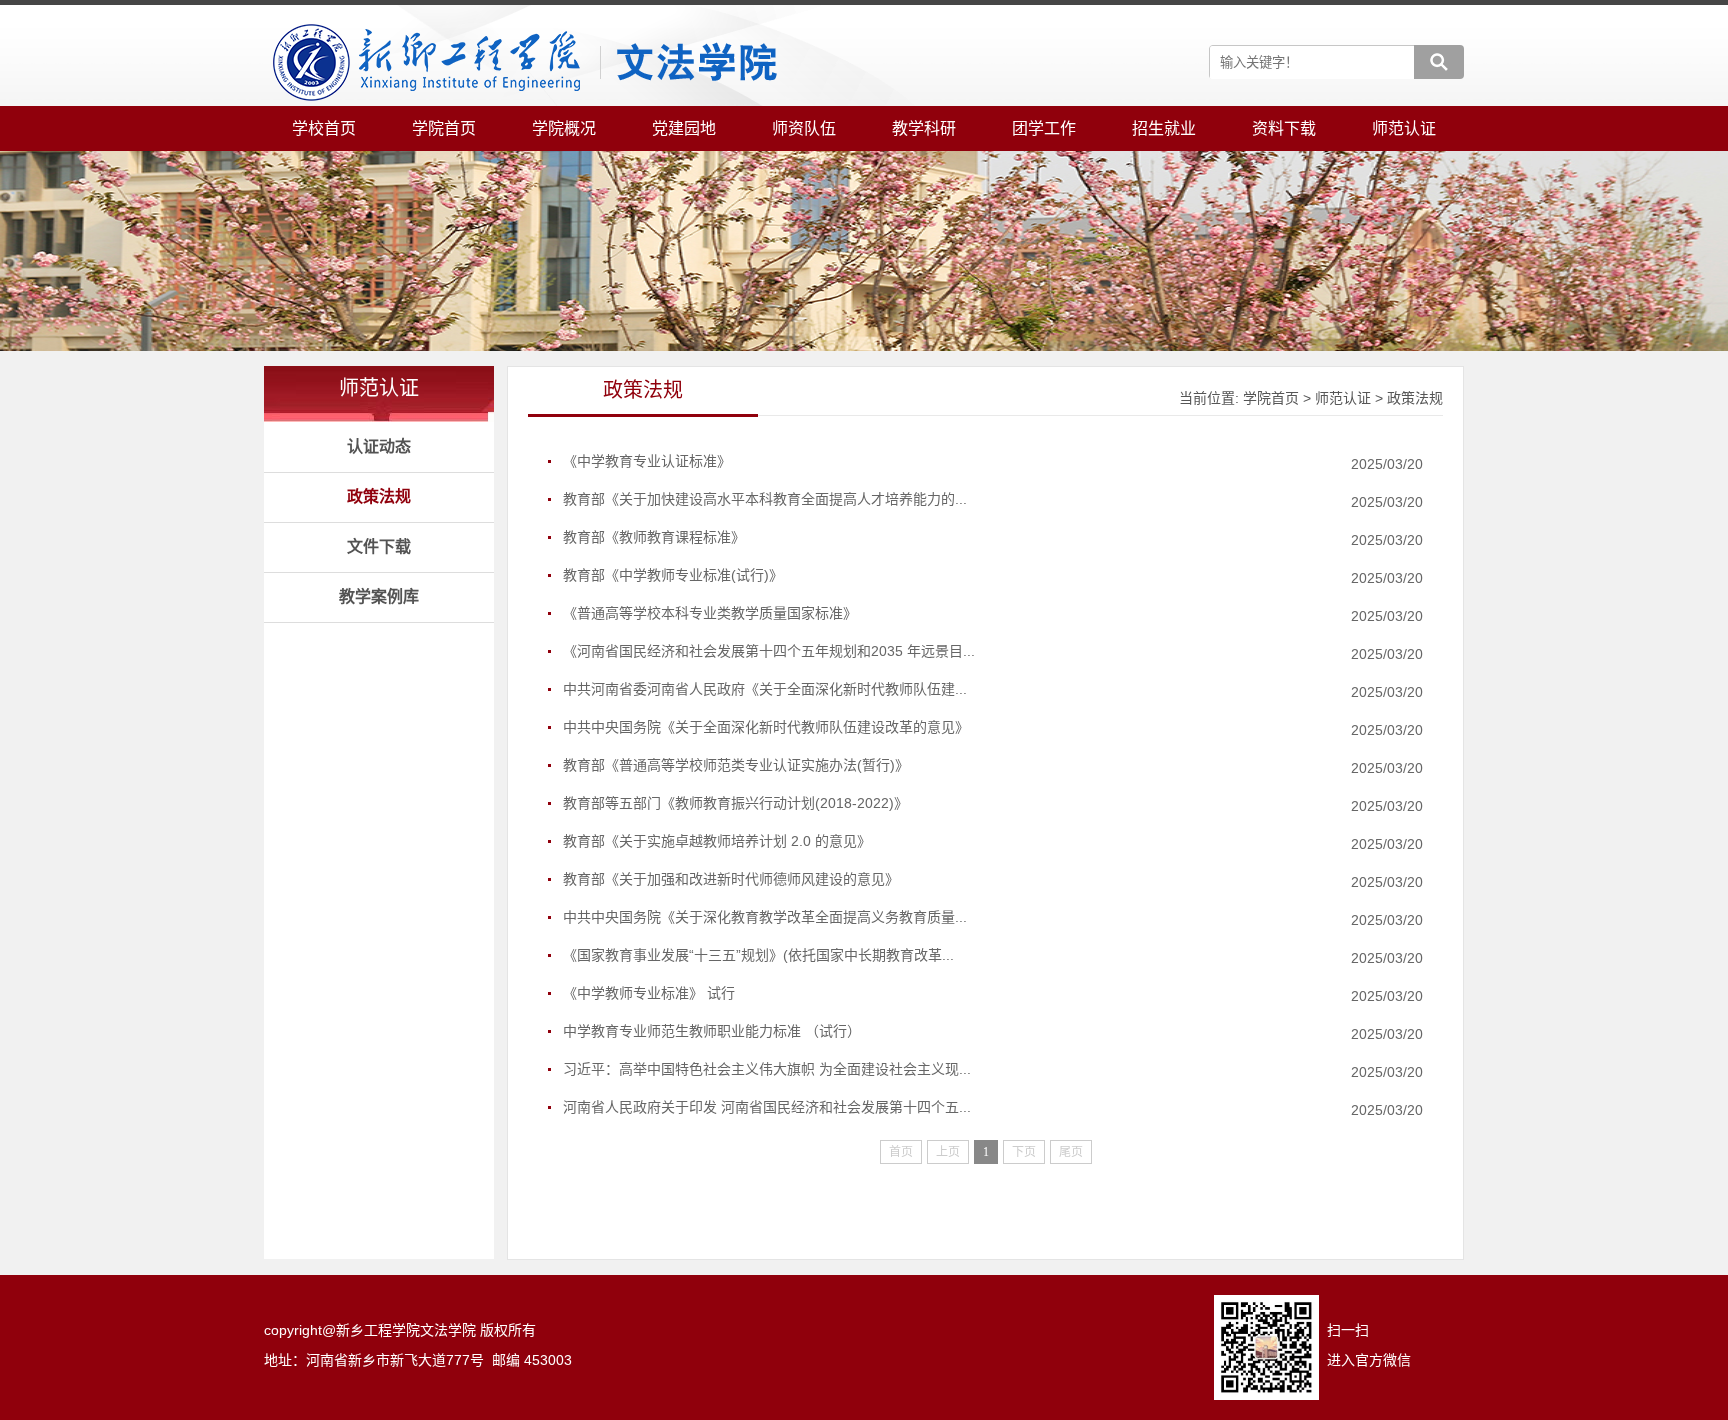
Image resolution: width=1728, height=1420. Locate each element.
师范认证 (1343, 398)
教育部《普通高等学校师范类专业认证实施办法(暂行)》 (736, 765)
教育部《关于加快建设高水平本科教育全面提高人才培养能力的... (765, 499)
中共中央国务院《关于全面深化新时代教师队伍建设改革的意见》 (766, 727)
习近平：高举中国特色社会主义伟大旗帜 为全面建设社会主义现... (767, 1069)
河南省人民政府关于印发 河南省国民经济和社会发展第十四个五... (767, 1107)
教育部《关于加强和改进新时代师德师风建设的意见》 (731, 879)
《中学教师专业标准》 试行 (649, 993)
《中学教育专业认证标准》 (647, 461)
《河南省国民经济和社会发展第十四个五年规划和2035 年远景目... (769, 651)
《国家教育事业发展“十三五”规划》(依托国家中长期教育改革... (758, 955)
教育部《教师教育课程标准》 (654, 537)
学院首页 (1271, 398)
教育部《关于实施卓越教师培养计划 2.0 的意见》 (717, 841)
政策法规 (379, 496)
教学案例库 (379, 596)
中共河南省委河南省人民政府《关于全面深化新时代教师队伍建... (765, 689)
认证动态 (379, 446)
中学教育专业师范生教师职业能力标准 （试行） (712, 1031)
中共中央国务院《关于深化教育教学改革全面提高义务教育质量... (765, 917)
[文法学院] (524, 63)
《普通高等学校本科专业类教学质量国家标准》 (710, 613)
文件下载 (379, 546)
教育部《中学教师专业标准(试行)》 (673, 575)
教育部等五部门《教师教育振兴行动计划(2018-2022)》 (735, 803)
